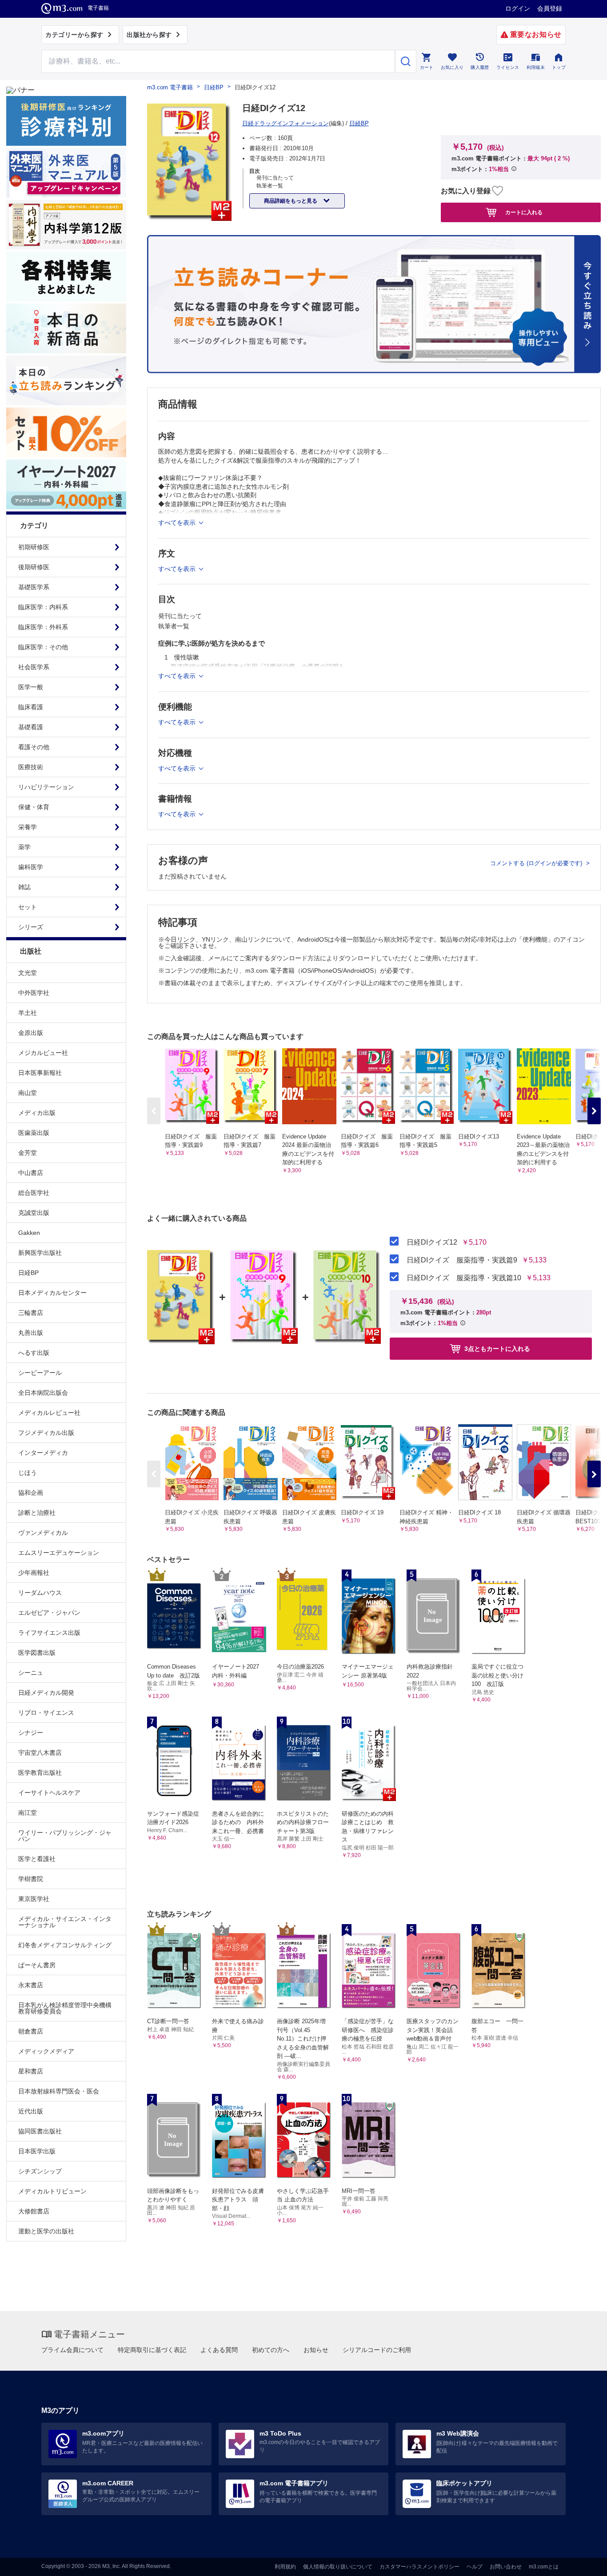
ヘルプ (475, 2567)
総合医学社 (34, 1193)
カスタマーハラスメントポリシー (419, 2567)
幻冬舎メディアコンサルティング (65, 1945)
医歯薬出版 (34, 1133)
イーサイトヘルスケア (49, 1793)
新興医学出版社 (40, 1253)
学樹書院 (31, 1879)
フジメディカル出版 (46, 1433)
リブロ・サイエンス (46, 1713)
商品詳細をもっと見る (291, 201)
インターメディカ (43, 1453)
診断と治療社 (37, 1513)
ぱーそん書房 (37, 1965)
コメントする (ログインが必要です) (537, 863)
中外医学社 (34, 993)
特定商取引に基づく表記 (152, 2350)
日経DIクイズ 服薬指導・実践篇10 (464, 1278)
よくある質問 (219, 2350)
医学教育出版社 (40, 1773)
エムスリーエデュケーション (59, 1553)
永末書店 (31, 1985)
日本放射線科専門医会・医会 (59, 2091)
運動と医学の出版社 (46, 2231)
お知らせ (316, 2350)
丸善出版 (31, 1333)
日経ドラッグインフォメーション (286, 123)
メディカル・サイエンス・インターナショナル (65, 1922)
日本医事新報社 (40, 1073)
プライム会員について (72, 2350)
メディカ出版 (37, 1113)
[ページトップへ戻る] (582, 2562)
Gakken (29, 1233)
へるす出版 (34, 1353)
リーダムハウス (40, 1593)
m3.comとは (544, 2567)
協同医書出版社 (40, 2131)
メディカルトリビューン (52, 2191)
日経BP (28, 1273)
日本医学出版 (37, 2151)
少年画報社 (34, 1573)
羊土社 (28, 1013)
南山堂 (28, 1093)
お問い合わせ (506, 2567)
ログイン (518, 8)
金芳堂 (28, 1153)
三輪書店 (31, 1313)
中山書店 (31, 1173)
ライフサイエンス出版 (49, 1633)
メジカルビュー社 (43, 1053)
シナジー (31, 1733)
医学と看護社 (37, 1859)
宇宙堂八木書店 (40, 1753)
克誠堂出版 (34, 1213)
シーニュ (31, 1673)
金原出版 (31, 1033)
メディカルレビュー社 (49, 1413)
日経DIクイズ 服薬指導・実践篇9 (462, 1260)
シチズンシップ (40, 2171)
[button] (594, 1111)
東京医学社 (34, 1899)
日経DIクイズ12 (432, 1242)
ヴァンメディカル (43, 1533)
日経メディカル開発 (46, 1693)
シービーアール (40, 1373)
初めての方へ (271, 2350)
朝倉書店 (31, 2031)
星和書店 (31, 2071)
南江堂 (28, 1813)
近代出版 (31, 2111)
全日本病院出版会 (43, 1393)
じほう (28, 1473)
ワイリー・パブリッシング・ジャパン (65, 1836)
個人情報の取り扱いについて (338, 2567)
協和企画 (31, 1493)
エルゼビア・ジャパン (49, 1613)
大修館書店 (34, 2211)
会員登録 (550, 8)
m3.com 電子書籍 (170, 87)
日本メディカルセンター (52, 1293)
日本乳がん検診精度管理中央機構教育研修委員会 (65, 2008)
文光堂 (28, 973)
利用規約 (285, 2567)
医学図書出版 (37, 1653)
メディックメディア (46, 2051)
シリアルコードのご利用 (377, 2350)
